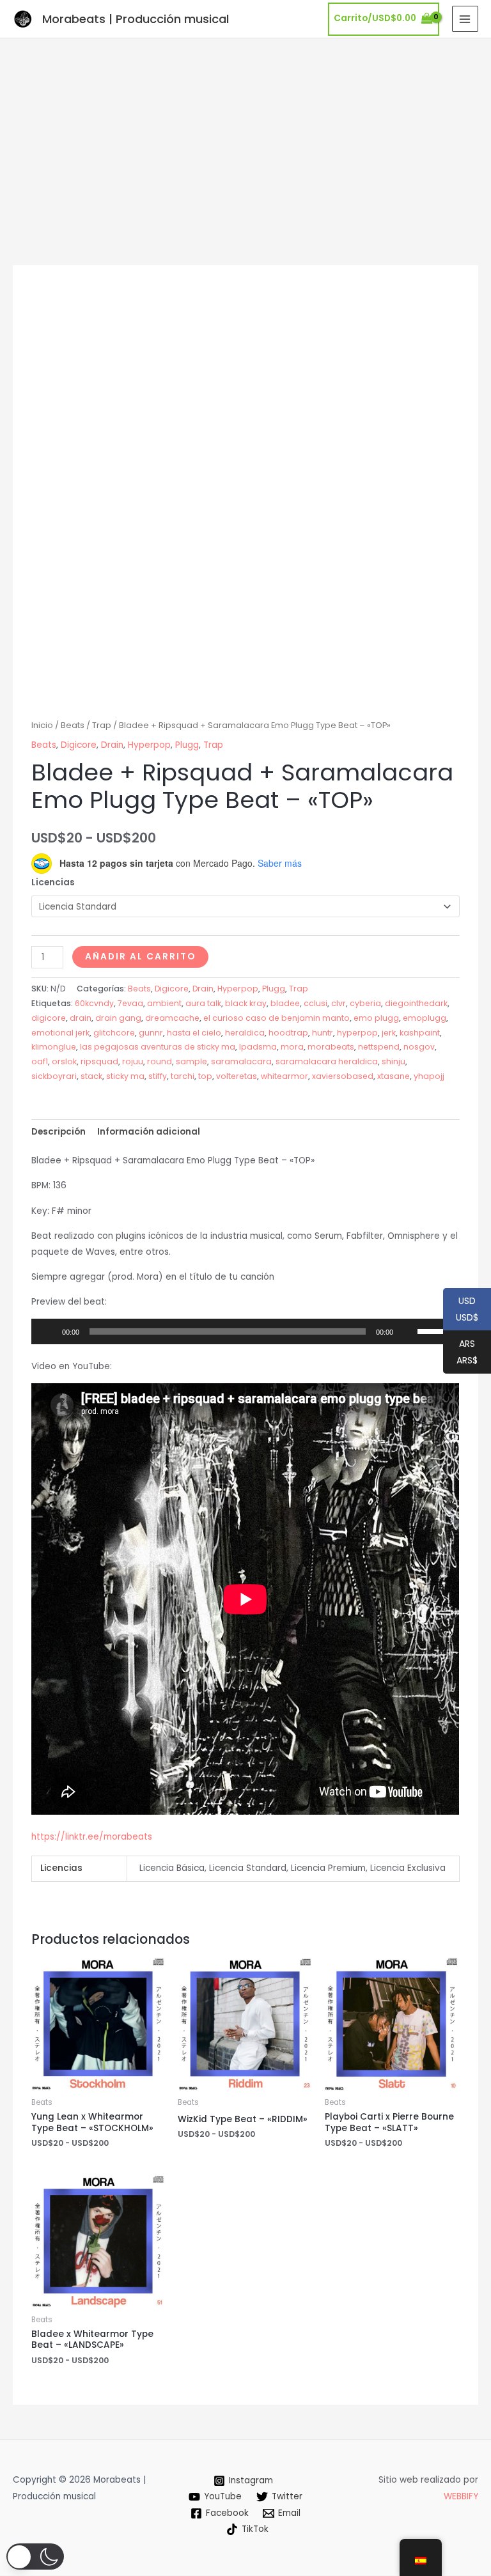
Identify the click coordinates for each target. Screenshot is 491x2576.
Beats (73, 725)
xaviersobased (343, 1076)
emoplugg (425, 1018)
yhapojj (429, 1076)
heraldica (245, 1033)
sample (191, 1061)
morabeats (331, 1047)
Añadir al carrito (140, 957)
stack (91, 1076)
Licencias (53, 882)
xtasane (394, 1076)
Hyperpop (149, 745)
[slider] (435, 1330)
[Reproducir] (48, 1331)
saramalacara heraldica (327, 1061)
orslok (64, 1061)
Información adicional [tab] (149, 1132)
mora (292, 1047)
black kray (246, 1003)
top (205, 1076)
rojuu (133, 1061)
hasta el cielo (194, 1033)
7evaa (130, 1003)
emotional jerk (60, 1033)
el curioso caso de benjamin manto (277, 1018)
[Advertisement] (245, 134)
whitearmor (284, 1076)
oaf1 (40, 1061)
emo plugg (376, 1018)
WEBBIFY (461, 2496)
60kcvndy (94, 1003)
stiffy (158, 1076)
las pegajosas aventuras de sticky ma (158, 1047)
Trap (102, 725)
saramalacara (241, 1061)
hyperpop (357, 1033)
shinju (394, 1061)
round (160, 1061)
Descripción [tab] (58, 1132)
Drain (112, 745)
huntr (323, 1033)
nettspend (379, 1047)
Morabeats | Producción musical (136, 19)
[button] (35, 2557)
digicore (49, 1018)
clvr (339, 1003)
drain (81, 1018)
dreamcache (172, 1018)
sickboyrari (54, 1076)
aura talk (203, 1003)
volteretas (237, 1076)
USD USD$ (461, 1310)
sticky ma (125, 1076)
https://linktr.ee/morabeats (92, 1837)
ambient (164, 1003)
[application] (245, 1331)
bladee (285, 1003)
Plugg (187, 745)
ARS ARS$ (460, 1353)
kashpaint (420, 1033)
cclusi (316, 1003)
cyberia (365, 1003)
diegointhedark (416, 1003)
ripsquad (99, 1061)
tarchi (183, 1076)
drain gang (118, 1018)
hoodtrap (288, 1033)
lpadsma (258, 1047)
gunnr (151, 1033)
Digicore (79, 745)
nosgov (419, 1047)
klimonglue (54, 1047)
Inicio (42, 725)
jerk (389, 1033)
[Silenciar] (407, 1331)
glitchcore (114, 1033)
